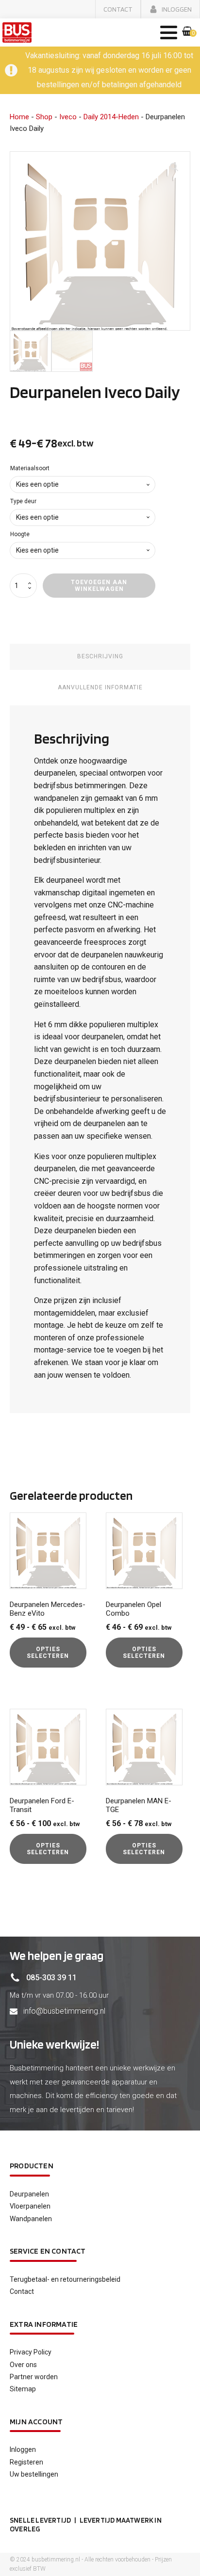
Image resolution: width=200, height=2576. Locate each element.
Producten (32, 2166)
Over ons (23, 2365)
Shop (44, 117)
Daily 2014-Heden (111, 117)
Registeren (26, 2462)
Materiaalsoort (30, 468)
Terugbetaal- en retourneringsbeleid (65, 2279)
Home (19, 117)
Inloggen (23, 2449)
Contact (22, 2291)
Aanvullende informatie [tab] (100, 687)
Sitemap (23, 2389)
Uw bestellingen (34, 2474)
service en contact (48, 2251)
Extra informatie (44, 2324)
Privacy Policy (31, 2352)
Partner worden (34, 2377)
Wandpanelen (31, 2219)
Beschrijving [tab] (100, 656)
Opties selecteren (48, 1653)
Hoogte (20, 534)
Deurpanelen (29, 2194)
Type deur (23, 501)
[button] (118, 9)
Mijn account (36, 2422)
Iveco (68, 117)
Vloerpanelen (30, 2206)
